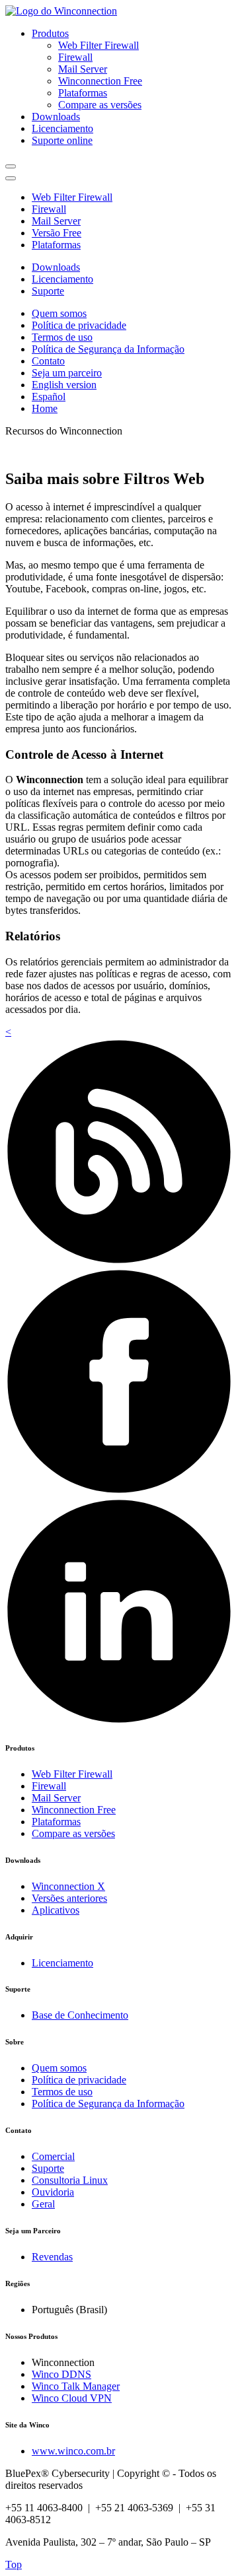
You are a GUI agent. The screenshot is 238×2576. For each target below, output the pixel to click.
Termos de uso (62, 337)
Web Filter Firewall (99, 45)
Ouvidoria (53, 2192)
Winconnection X (68, 1886)
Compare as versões (100, 105)
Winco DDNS (61, 2374)
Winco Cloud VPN (72, 2398)
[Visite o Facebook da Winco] (119, 1491)
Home (45, 408)
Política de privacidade (79, 325)
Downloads (56, 117)
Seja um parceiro (67, 373)
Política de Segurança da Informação (108, 349)
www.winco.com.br (73, 2451)
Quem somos (59, 313)
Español (49, 397)
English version (64, 385)
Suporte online (62, 140)
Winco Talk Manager (76, 2386)
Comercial (53, 2156)
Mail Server (83, 69)
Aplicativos (56, 1910)
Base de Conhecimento (80, 2015)
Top (14, 2564)
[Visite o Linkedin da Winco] (119, 1721)
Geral (43, 2204)
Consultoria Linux (70, 2180)
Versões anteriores (69, 1898)
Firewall (75, 57)
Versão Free (57, 233)
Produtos (50, 33)
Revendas (52, 2257)
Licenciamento (62, 128)
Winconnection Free (100, 81)
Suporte (48, 291)
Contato (48, 361)
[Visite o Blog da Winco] (119, 1262)
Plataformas (83, 93)
